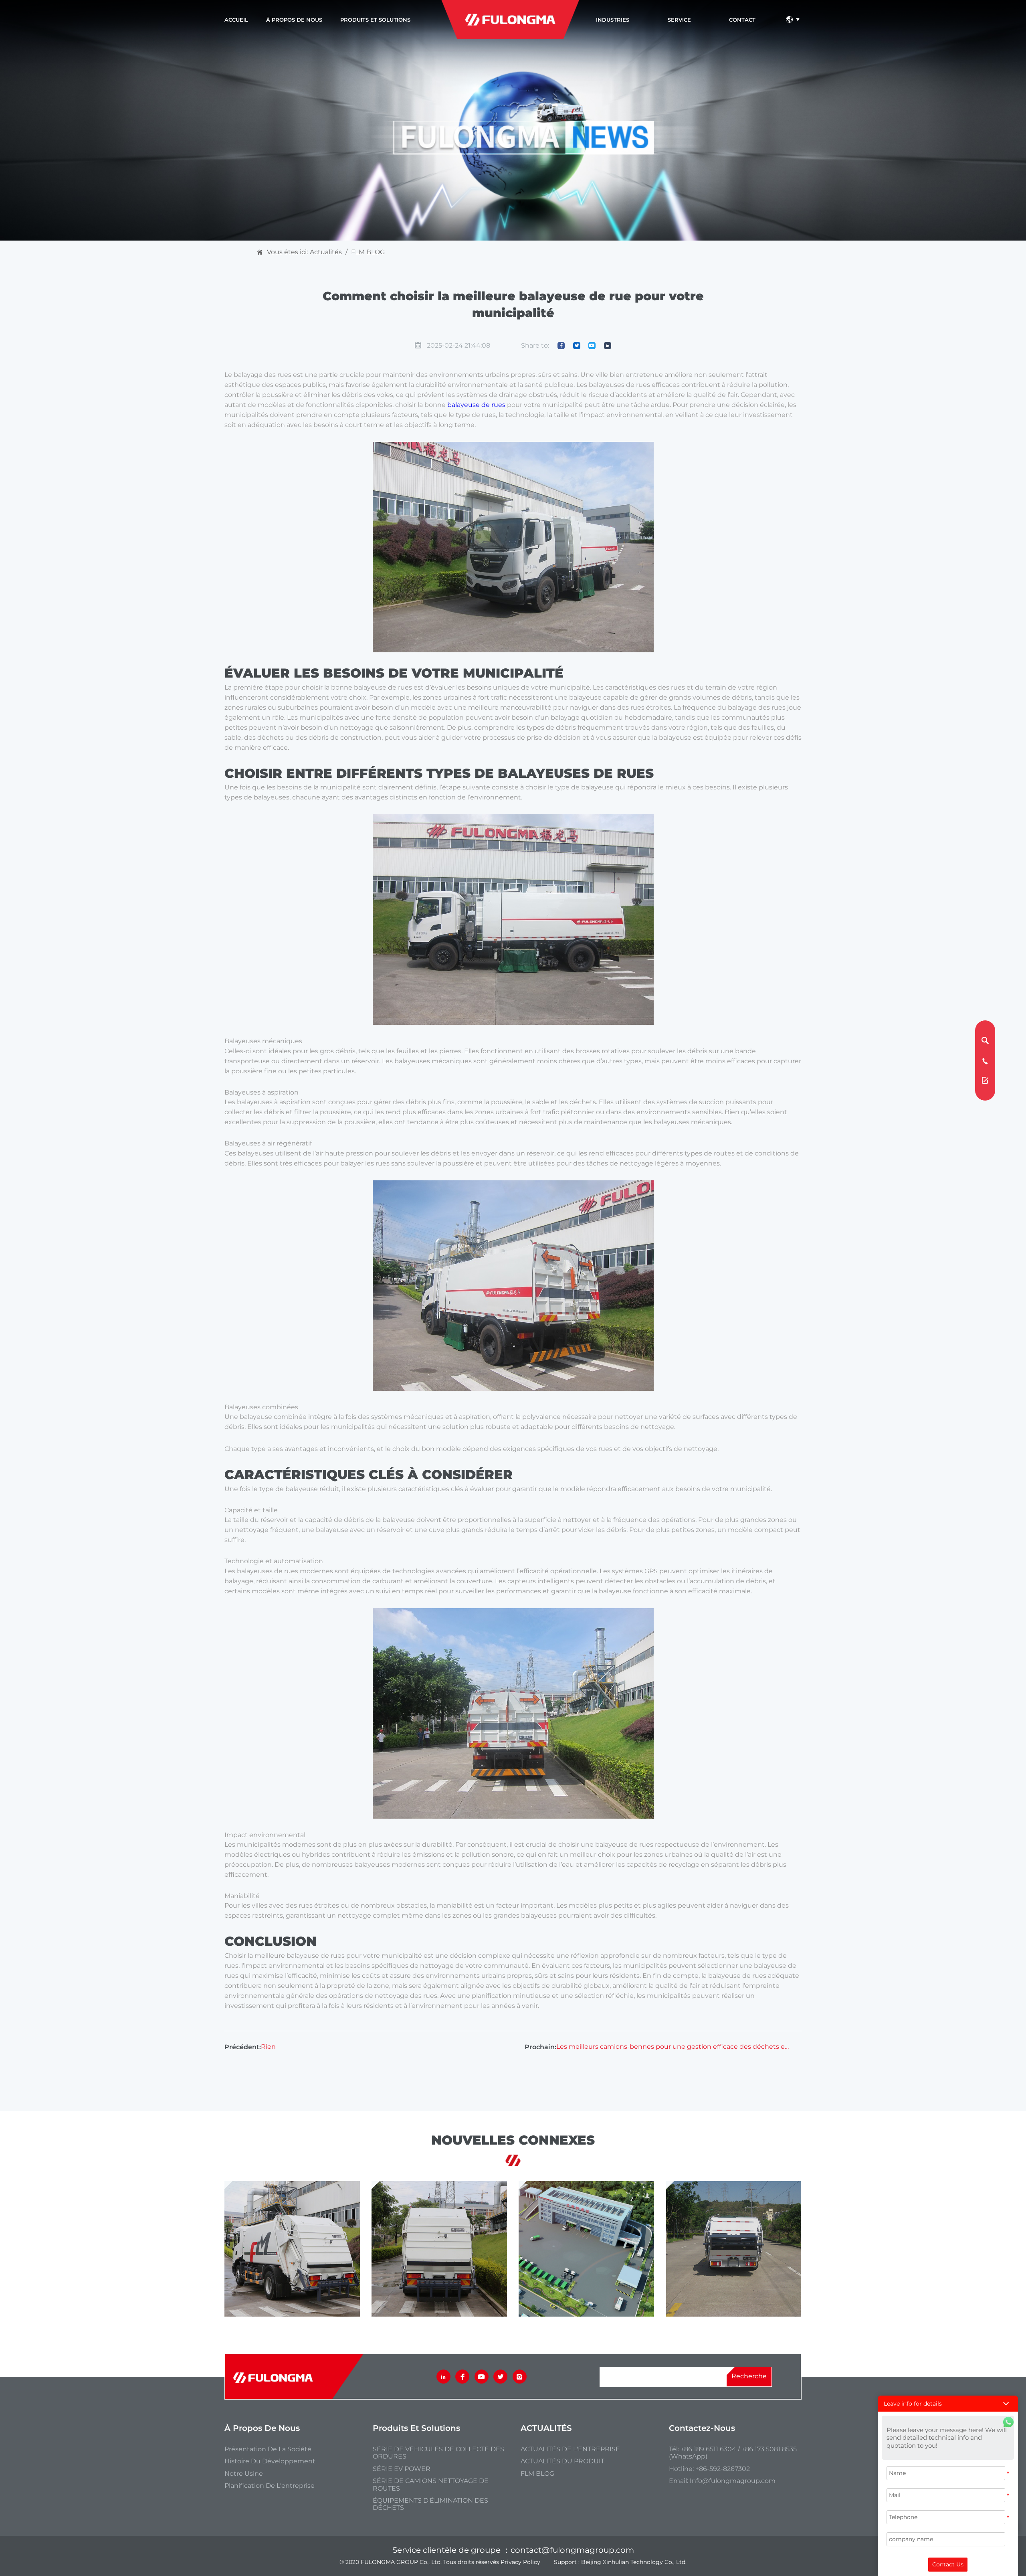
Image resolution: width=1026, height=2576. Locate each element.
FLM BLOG (368, 252)
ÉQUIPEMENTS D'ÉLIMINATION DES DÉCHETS (430, 2504)
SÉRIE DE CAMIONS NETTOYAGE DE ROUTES (431, 2485)
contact (742, 20)
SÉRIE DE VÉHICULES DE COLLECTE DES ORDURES (438, 2453)
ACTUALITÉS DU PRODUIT (562, 2461)
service (679, 20)
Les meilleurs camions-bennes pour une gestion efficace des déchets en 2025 (674, 2047)
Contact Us (948, 2564)
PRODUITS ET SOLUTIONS (375, 20)
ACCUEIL (236, 20)
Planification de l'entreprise (270, 2486)
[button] (948, 2404)
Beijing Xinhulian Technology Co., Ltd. (634, 2562)
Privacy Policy (520, 2562)
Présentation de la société (268, 2449)
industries (613, 20)
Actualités (326, 252)
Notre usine (244, 2474)
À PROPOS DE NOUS (294, 20)
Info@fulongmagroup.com (733, 2481)
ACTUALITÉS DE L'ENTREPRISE (570, 2449)
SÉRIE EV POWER (402, 2469)
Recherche (749, 2377)
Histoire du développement (270, 2461)
